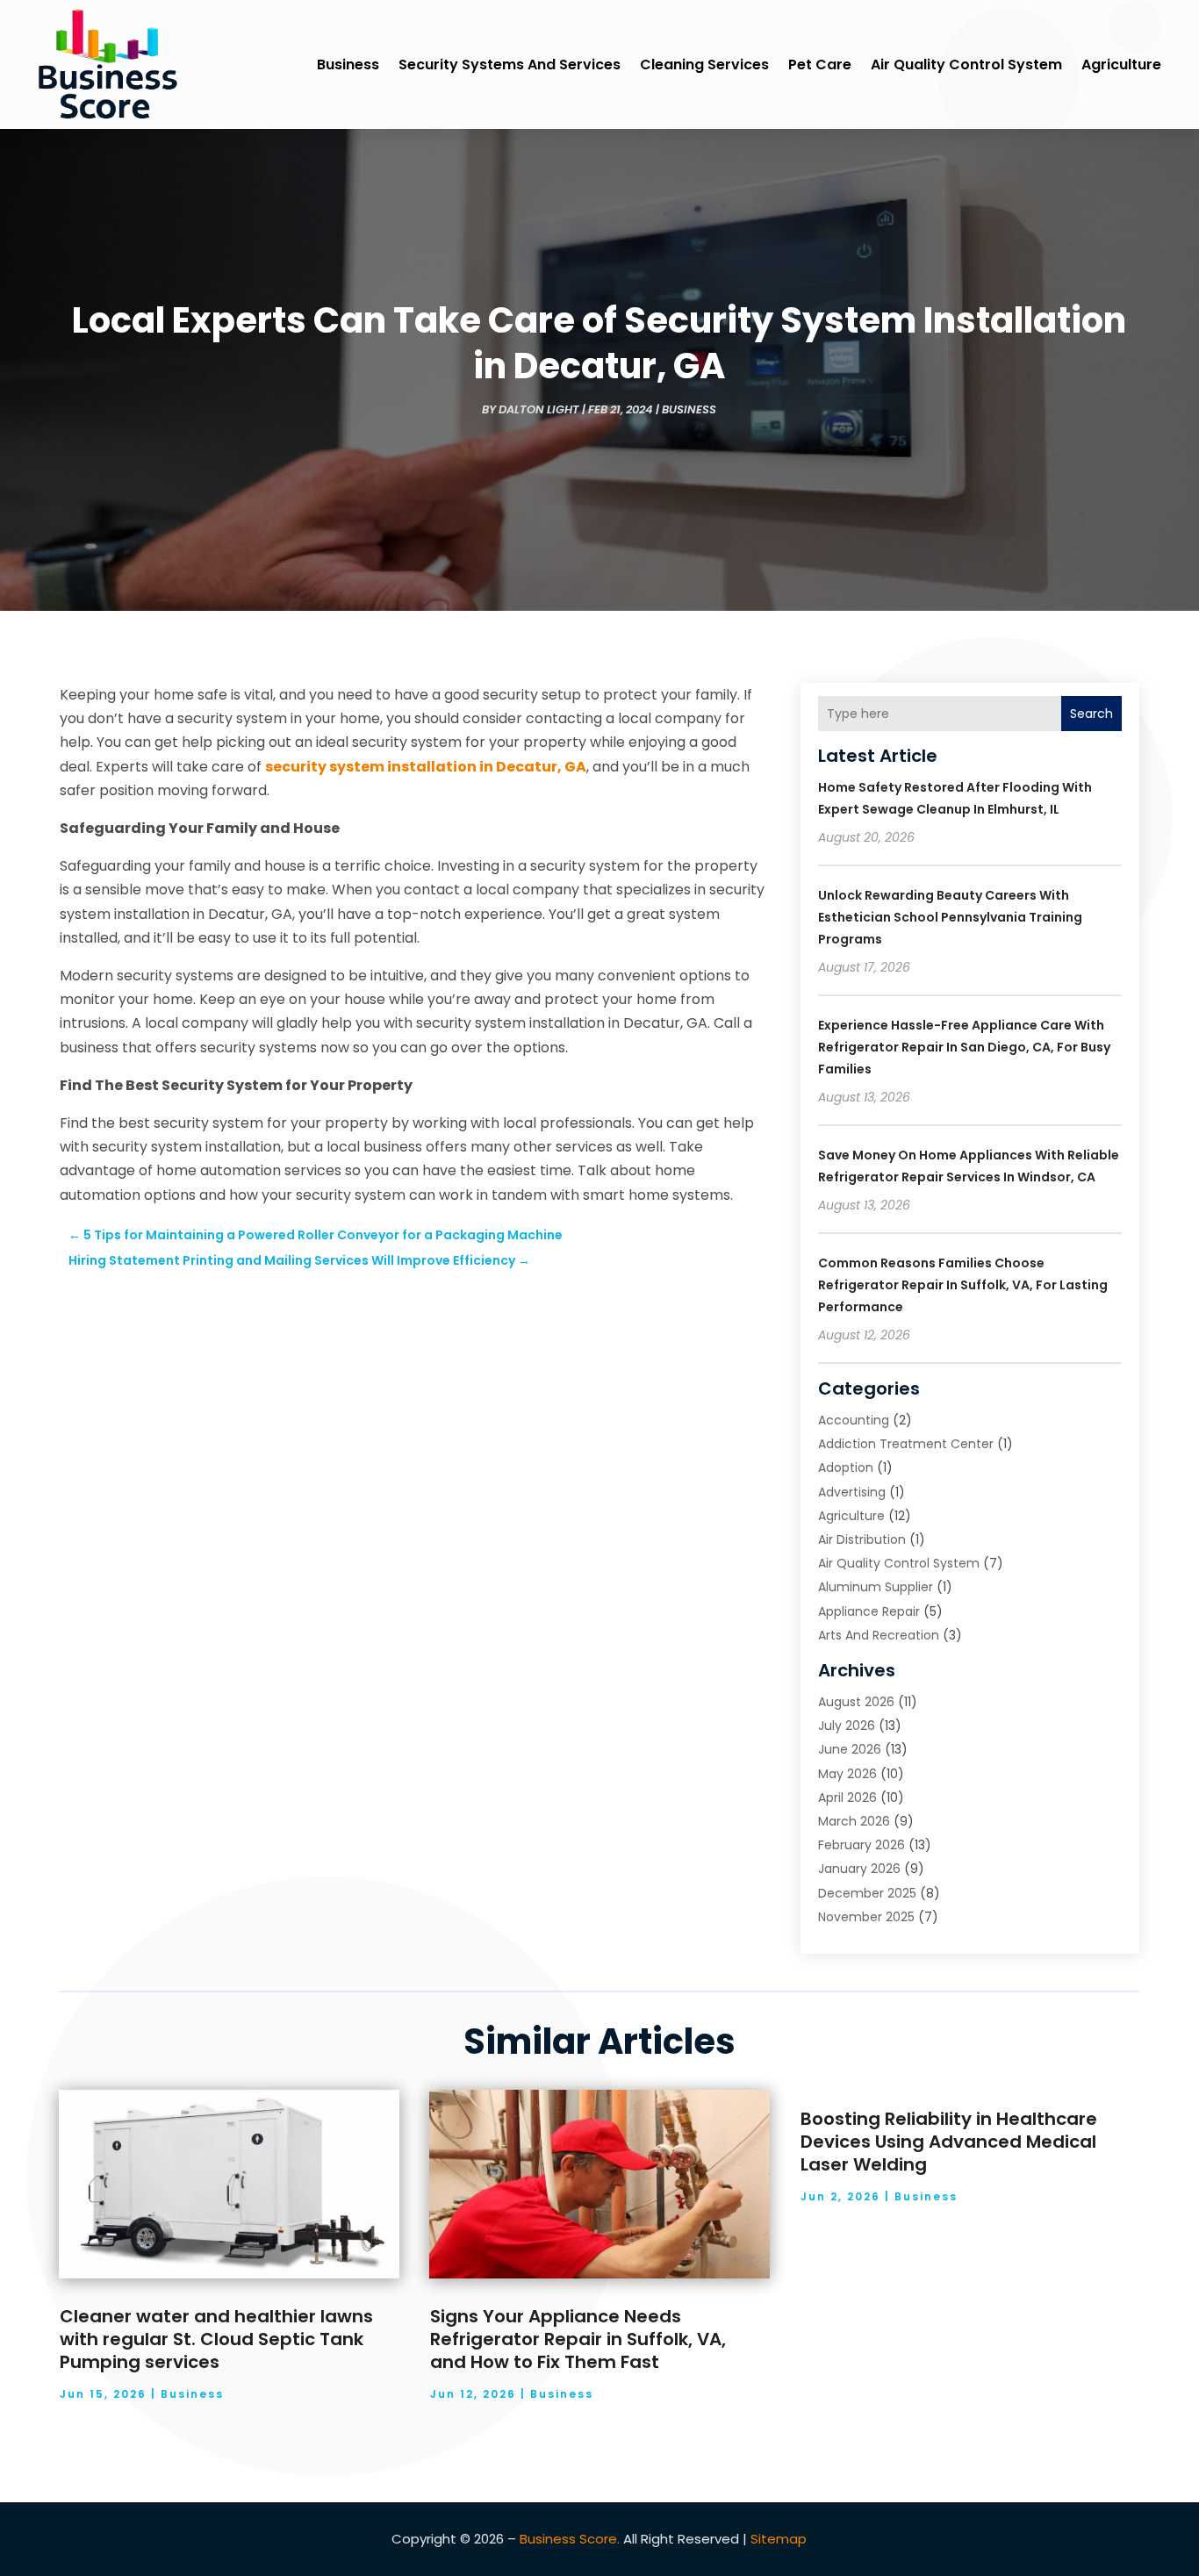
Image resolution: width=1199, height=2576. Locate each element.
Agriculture (1121, 65)
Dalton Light (539, 409)
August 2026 (856, 1702)
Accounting (854, 1420)
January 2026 (859, 1869)
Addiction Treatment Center (906, 1444)
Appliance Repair (869, 1611)
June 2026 (850, 1749)
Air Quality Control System (966, 65)
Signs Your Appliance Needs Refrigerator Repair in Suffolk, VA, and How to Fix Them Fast (578, 2339)
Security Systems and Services (510, 65)
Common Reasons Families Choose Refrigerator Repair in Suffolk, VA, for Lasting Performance (963, 1285)
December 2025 (867, 1893)
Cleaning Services (704, 65)
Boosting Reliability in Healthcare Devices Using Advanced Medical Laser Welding (949, 2142)
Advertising (852, 1492)
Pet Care (820, 65)
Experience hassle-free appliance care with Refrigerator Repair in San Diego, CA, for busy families (964, 1047)
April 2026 (847, 1797)
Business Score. (570, 2539)
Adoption (846, 1467)
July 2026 (847, 1726)
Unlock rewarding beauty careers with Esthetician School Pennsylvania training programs (950, 917)
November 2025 (866, 1917)
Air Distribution (862, 1539)
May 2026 (847, 1774)
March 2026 (854, 1821)
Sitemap (779, 2539)
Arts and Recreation (879, 1635)
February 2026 (862, 1845)
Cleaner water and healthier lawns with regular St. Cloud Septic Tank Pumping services (216, 2339)
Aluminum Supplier (876, 1587)
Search (1091, 714)
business (348, 65)
